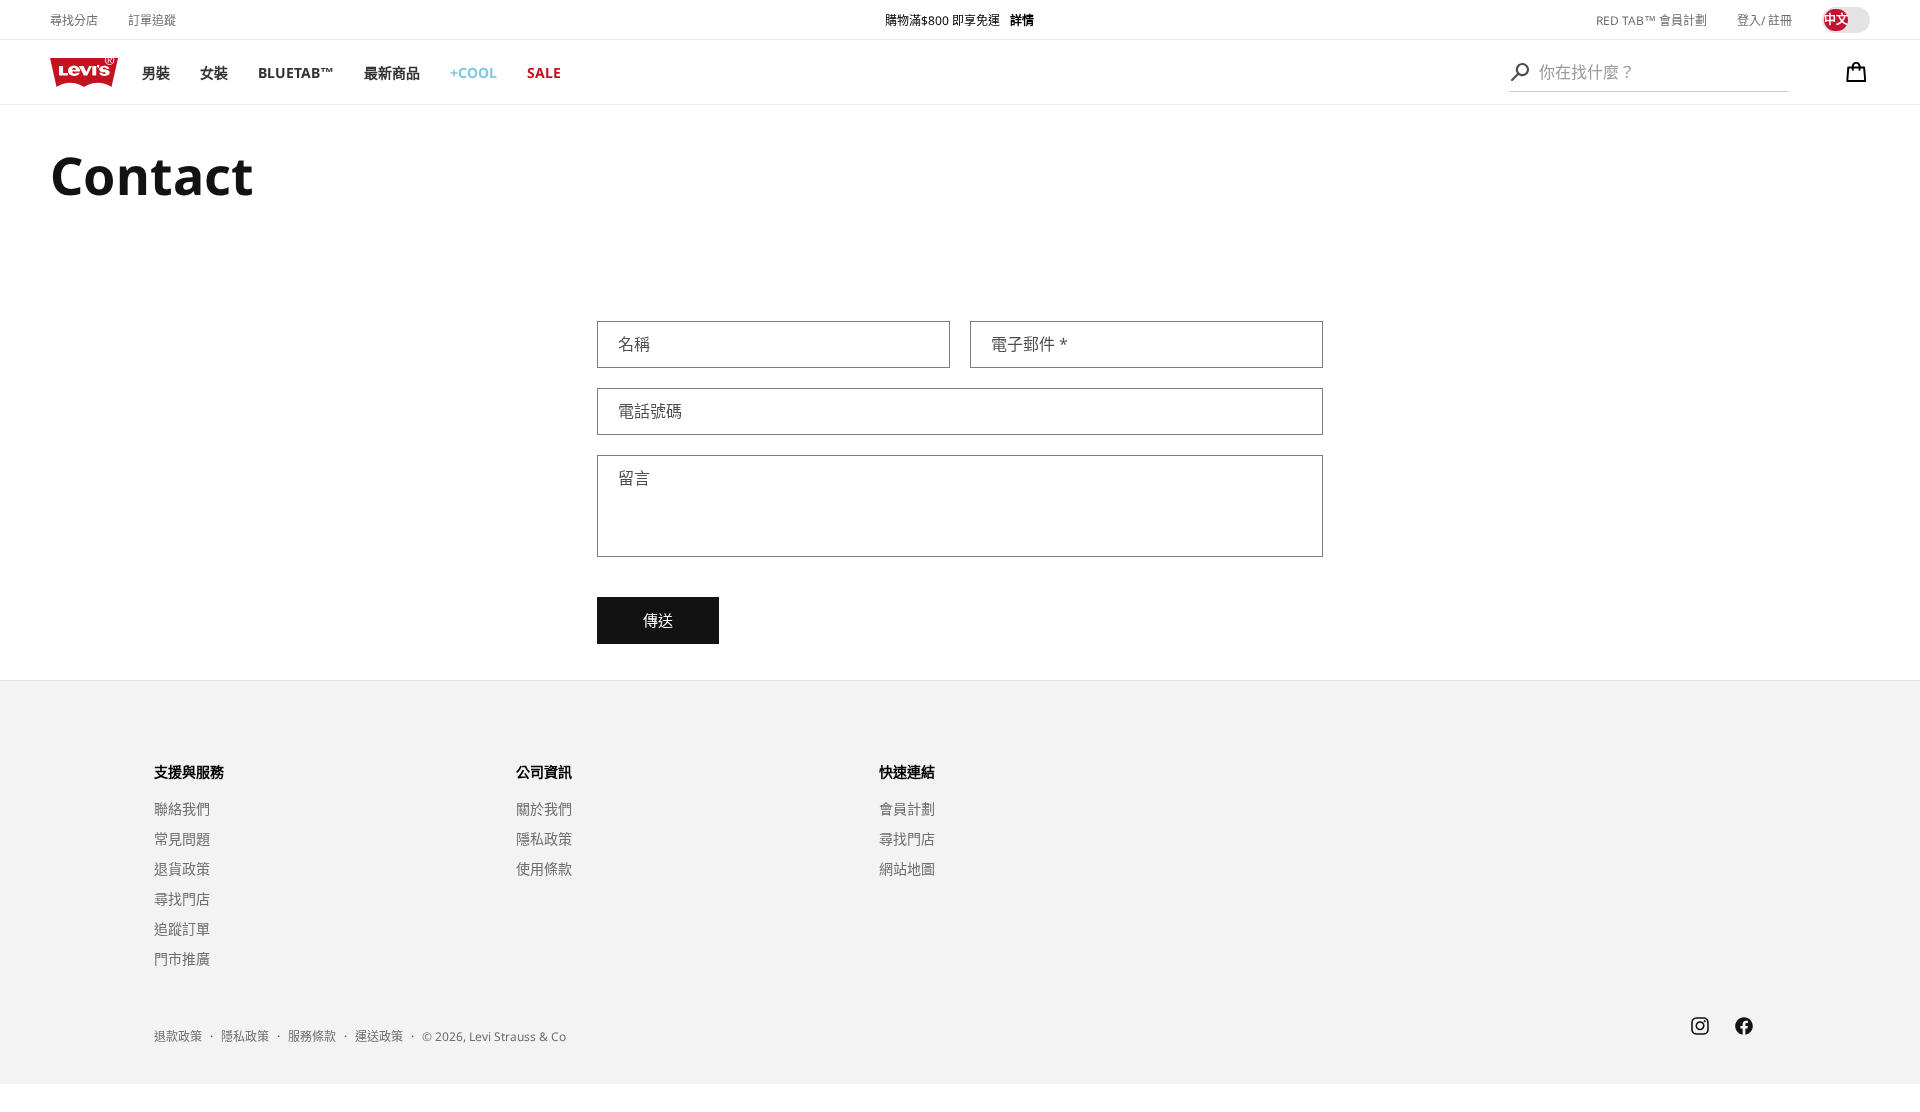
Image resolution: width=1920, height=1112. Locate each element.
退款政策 (178, 1036)
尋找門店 (182, 898)
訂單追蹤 (152, 20)
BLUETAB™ (296, 72)
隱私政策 (544, 838)
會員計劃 (907, 808)
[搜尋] (1520, 72)
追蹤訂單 (182, 928)
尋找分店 (74, 20)
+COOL (473, 72)
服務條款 (312, 1036)
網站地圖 (907, 868)
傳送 (658, 620)
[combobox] (1648, 72)
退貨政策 (182, 868)
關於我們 (544, 808)
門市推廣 (182, 958)
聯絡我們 (182, 808)
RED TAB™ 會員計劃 (1651, 20)
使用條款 (544, 868)
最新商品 (392, 72)
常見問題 (182, 838)
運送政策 (379, 1036)
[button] (1856, 72)
